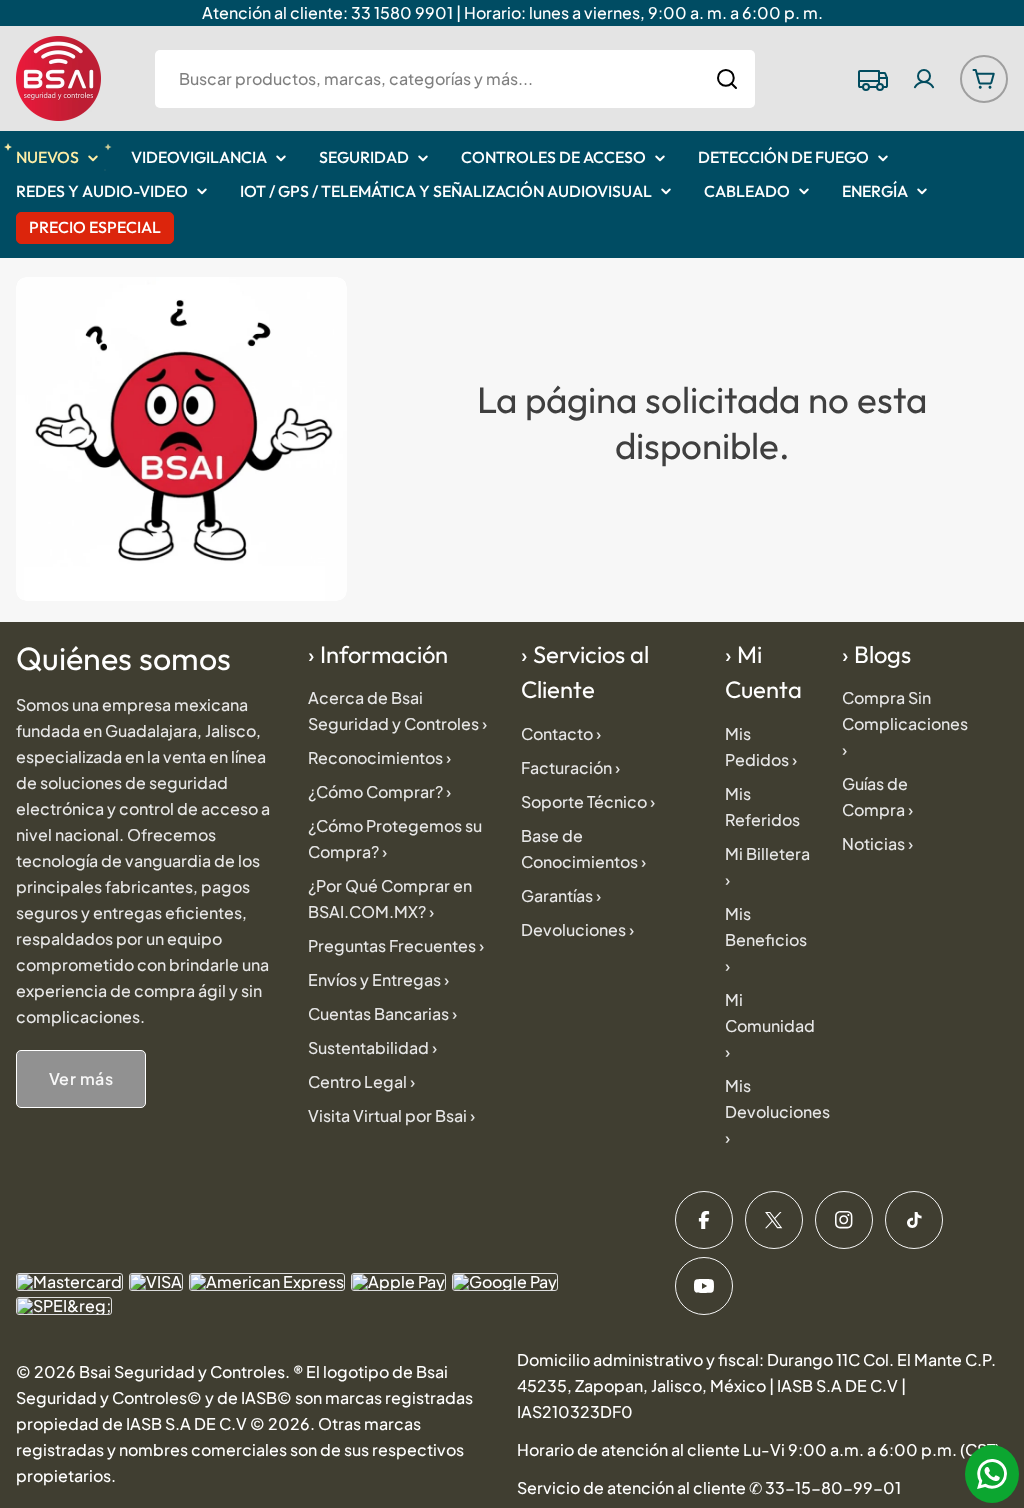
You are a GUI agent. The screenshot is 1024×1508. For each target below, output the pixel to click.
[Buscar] (727, 79)
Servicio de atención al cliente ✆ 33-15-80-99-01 (709, 1487)
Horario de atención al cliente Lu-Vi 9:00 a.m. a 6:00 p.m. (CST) (758, 1449)
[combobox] (455, 79)
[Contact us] (992, 1474)
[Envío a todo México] (872, 79)
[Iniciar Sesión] (924, 79)
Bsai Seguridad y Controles (182, 1371)
